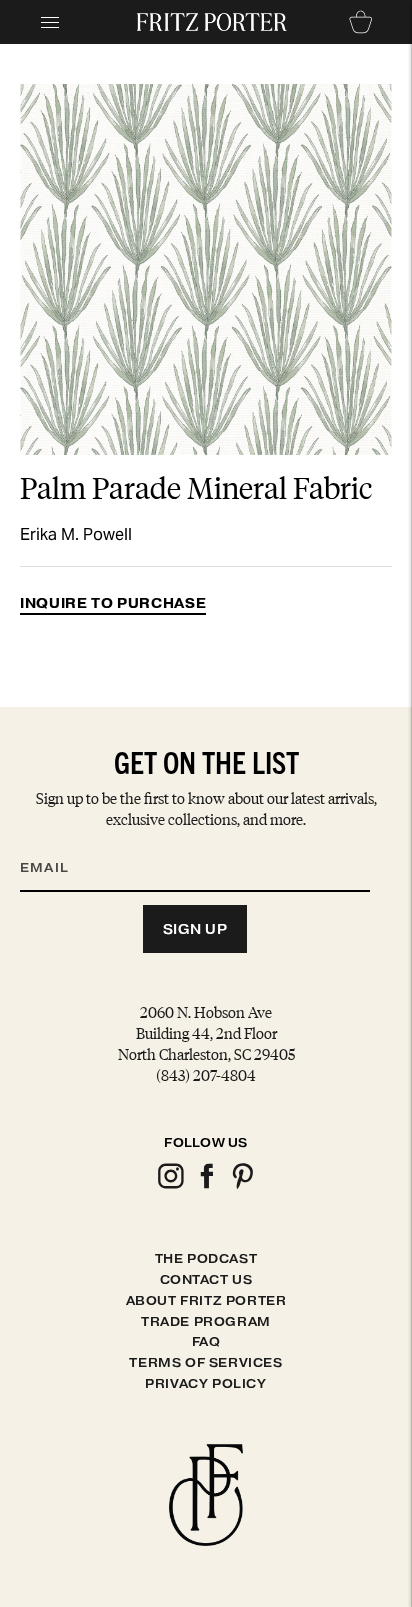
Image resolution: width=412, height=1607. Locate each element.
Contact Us (206, 1279)
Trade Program (206, 1321)
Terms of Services (205, 1362)
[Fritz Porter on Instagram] (170, 1185)
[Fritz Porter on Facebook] (206, 1185)
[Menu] (50, 22)
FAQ (206, 1341)
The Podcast (206, 1258)
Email (57, 843)
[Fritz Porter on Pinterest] (242, 1185)
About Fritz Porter (206, 1300)
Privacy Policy (205, 1383)
